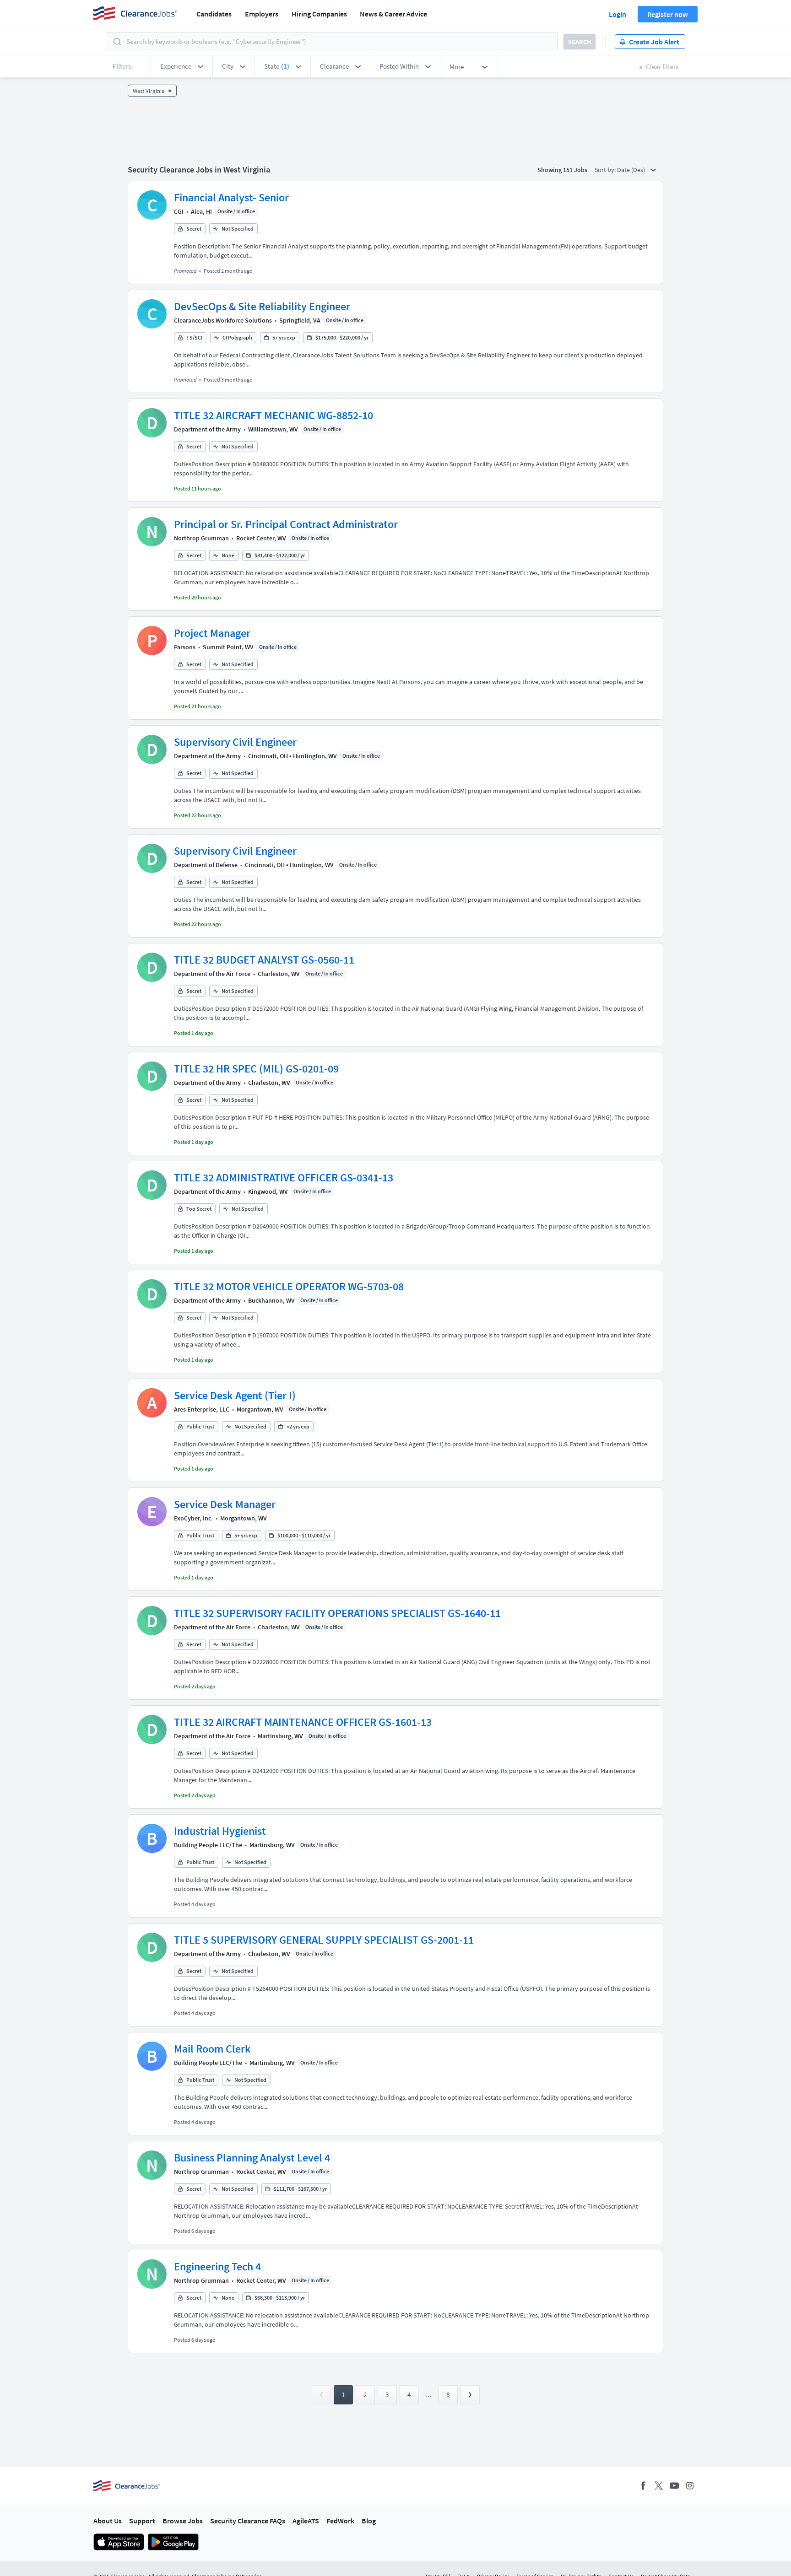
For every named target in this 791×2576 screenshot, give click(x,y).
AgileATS (306, 2521)
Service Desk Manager (225, 1504)
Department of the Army (207, 429)
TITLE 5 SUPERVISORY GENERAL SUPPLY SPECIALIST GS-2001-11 (324, 1940)
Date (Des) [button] (632, 170)
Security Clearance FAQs (248, 2521)
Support (142, 2521)
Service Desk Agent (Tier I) (235, 1395)
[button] (182, 66)
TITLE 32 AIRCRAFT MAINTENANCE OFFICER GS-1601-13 (303, 1722)
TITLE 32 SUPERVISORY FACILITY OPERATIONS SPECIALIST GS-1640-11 (337, 1613)
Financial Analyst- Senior (231, 197)
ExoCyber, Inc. (193, 1518)
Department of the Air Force (212, 974)
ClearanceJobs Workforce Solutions (223, 320)
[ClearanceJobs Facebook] (643, 2486)
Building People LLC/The (208, 1845)
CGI (179, 211)
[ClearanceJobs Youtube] (674, 2486)
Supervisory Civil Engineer (235, 742)
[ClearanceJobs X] (659, 2486)
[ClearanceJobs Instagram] (690, 2486)
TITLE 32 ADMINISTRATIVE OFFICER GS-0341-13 (284, 1178)
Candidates (214, 14)
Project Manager (212, 633)
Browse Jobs (183, 2521)
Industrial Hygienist (220, 1831)
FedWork (340, 2521)
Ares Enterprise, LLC (202, 1409)
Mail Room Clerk (212, 2049)
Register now (668, 14)
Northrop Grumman (201, 538)
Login (618, 14)
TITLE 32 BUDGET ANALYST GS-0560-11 (264, 960)
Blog (369, 2521)
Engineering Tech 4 (217, 2266)
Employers (262, 14)
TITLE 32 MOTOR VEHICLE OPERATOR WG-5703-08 (289, 1286)
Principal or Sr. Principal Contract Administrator (286, 524)
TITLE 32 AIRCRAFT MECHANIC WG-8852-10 (274, 415)
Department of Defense (206, 865)
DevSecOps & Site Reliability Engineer (262, 306)
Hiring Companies (319, 14)
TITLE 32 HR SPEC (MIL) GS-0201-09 (256, 1069)
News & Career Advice (393, 14)
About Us (108, 2521)
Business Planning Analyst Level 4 (252, 2158)
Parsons (185, 647)
